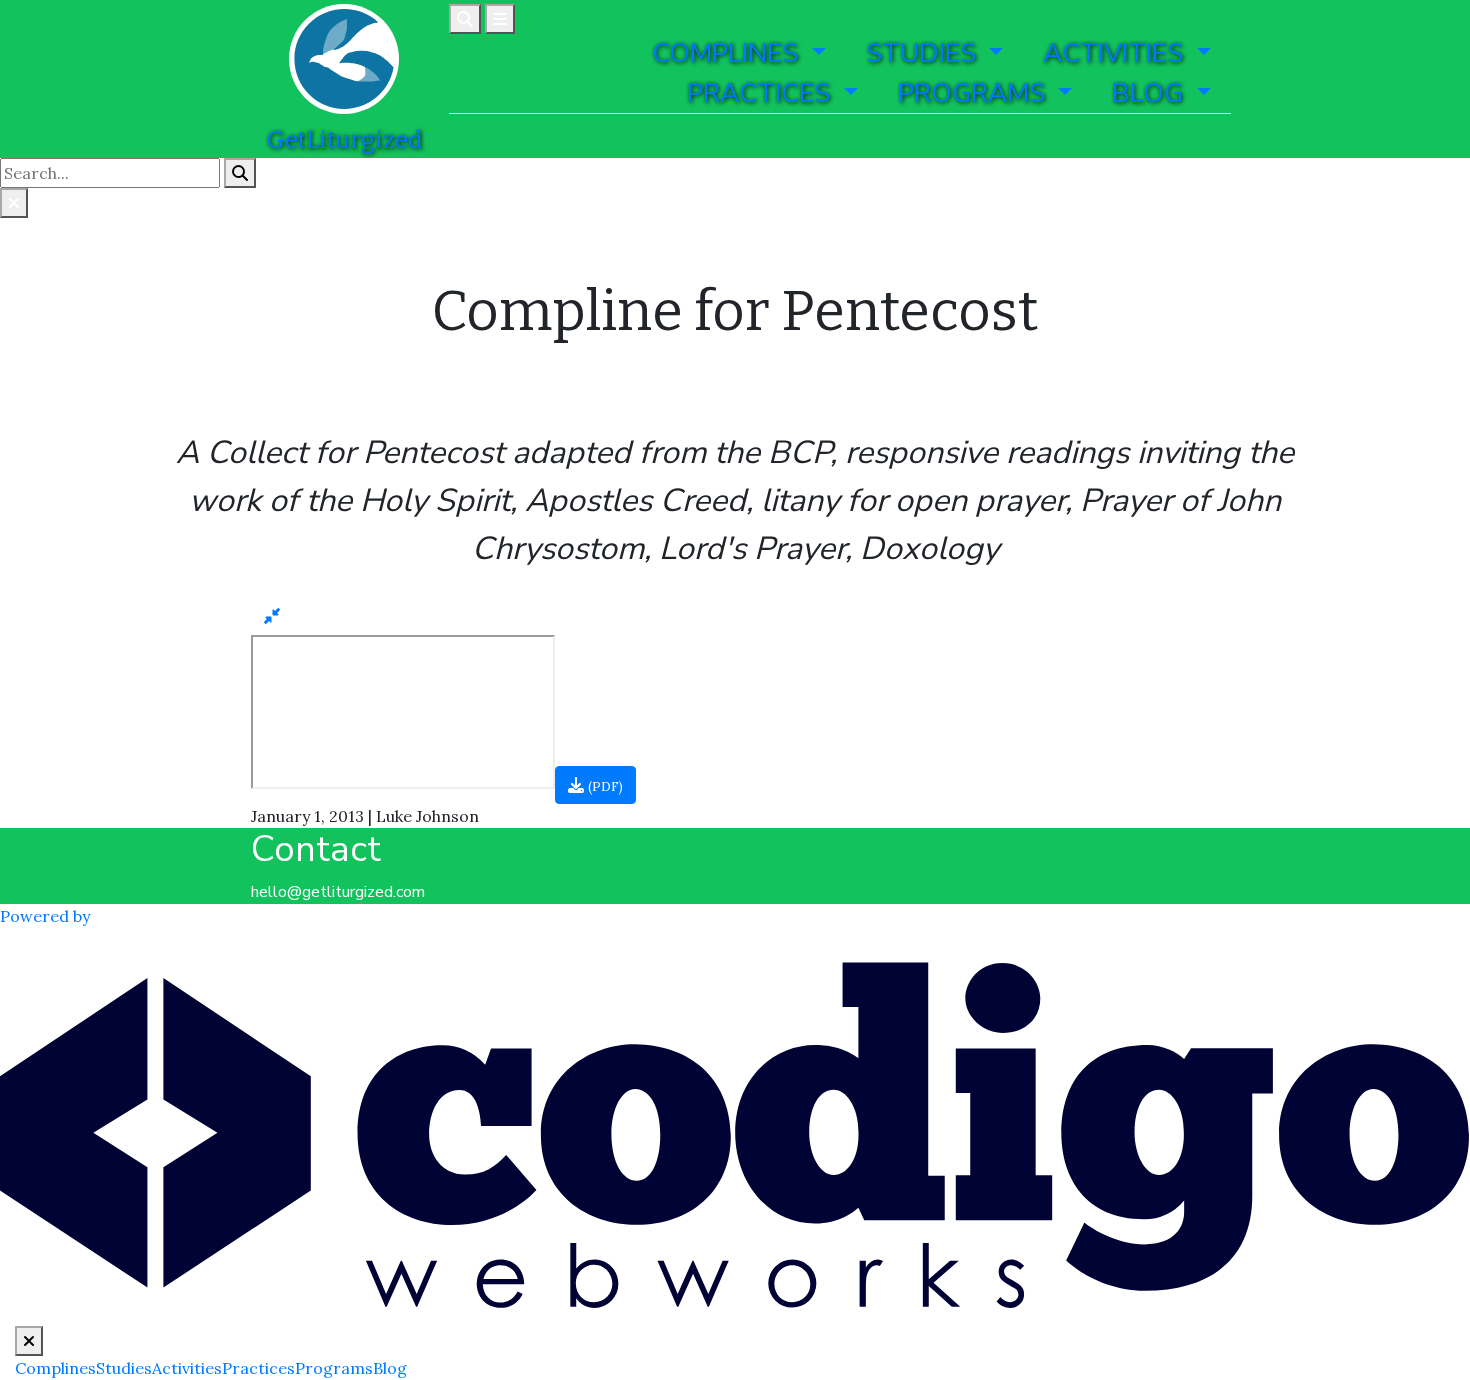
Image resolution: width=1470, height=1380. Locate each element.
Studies (124, 1368)
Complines (55, 1368)
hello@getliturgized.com (338, 892)
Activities (187, 1368)
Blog (390, 1368)
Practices (258, 1368)
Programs (334, 1368)
